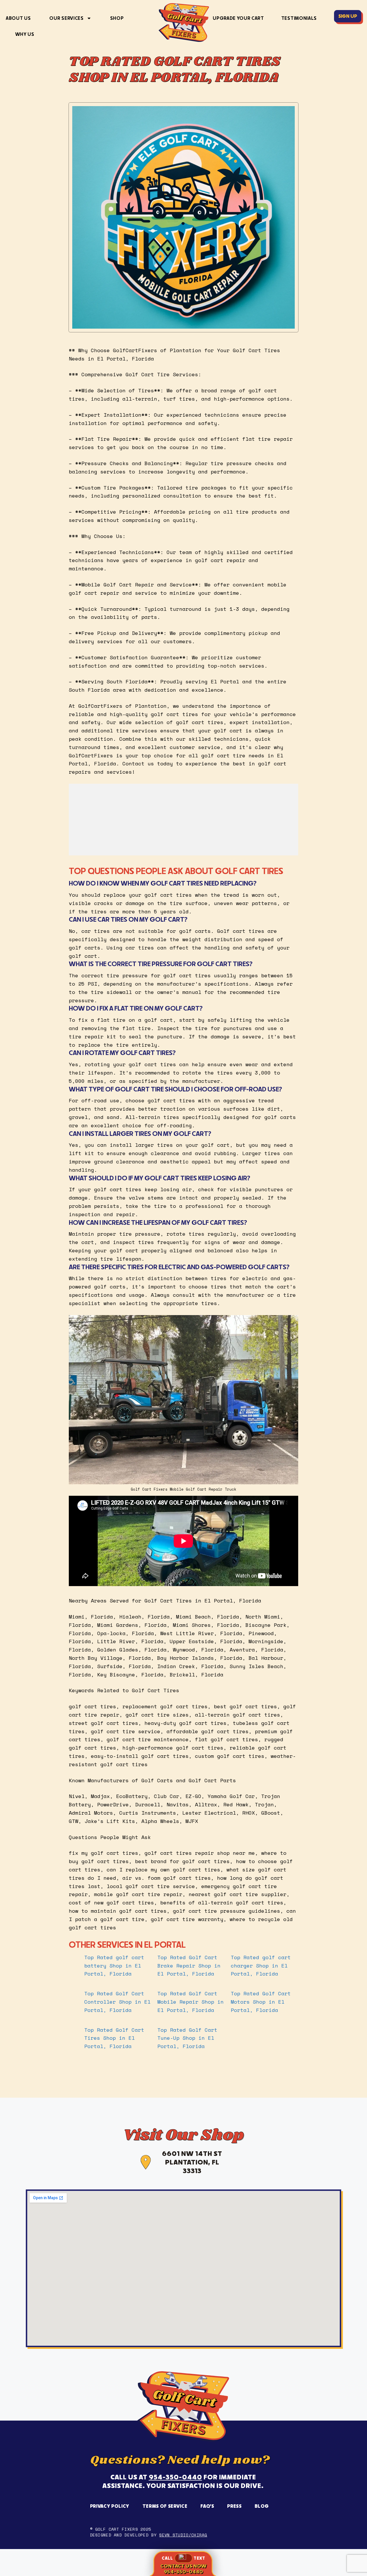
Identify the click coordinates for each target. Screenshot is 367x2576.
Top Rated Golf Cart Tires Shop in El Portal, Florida (114, 2038)
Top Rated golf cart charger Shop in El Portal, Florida (261, 1965)
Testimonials (299, 18)
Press (234, 2506)
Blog (262, 2506)
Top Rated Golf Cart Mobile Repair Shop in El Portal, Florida (191, 2002)
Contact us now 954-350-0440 (183, 2569)
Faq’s (207, 2506)
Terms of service (165, 2506)
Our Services (66, 18)
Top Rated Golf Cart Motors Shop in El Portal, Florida (261, 2002)
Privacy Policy (110, 2506)
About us (18, 18)
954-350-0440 (175, 2477)
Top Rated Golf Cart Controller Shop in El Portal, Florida (117, 2002)
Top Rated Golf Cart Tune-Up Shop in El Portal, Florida (187, 2038)
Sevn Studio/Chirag (183, 2535)
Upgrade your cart (238, 18)
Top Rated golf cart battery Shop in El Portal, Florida (114, 1965)
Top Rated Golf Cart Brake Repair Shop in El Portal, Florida (189, 1965)
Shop (117, 18)
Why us (25, 34)
